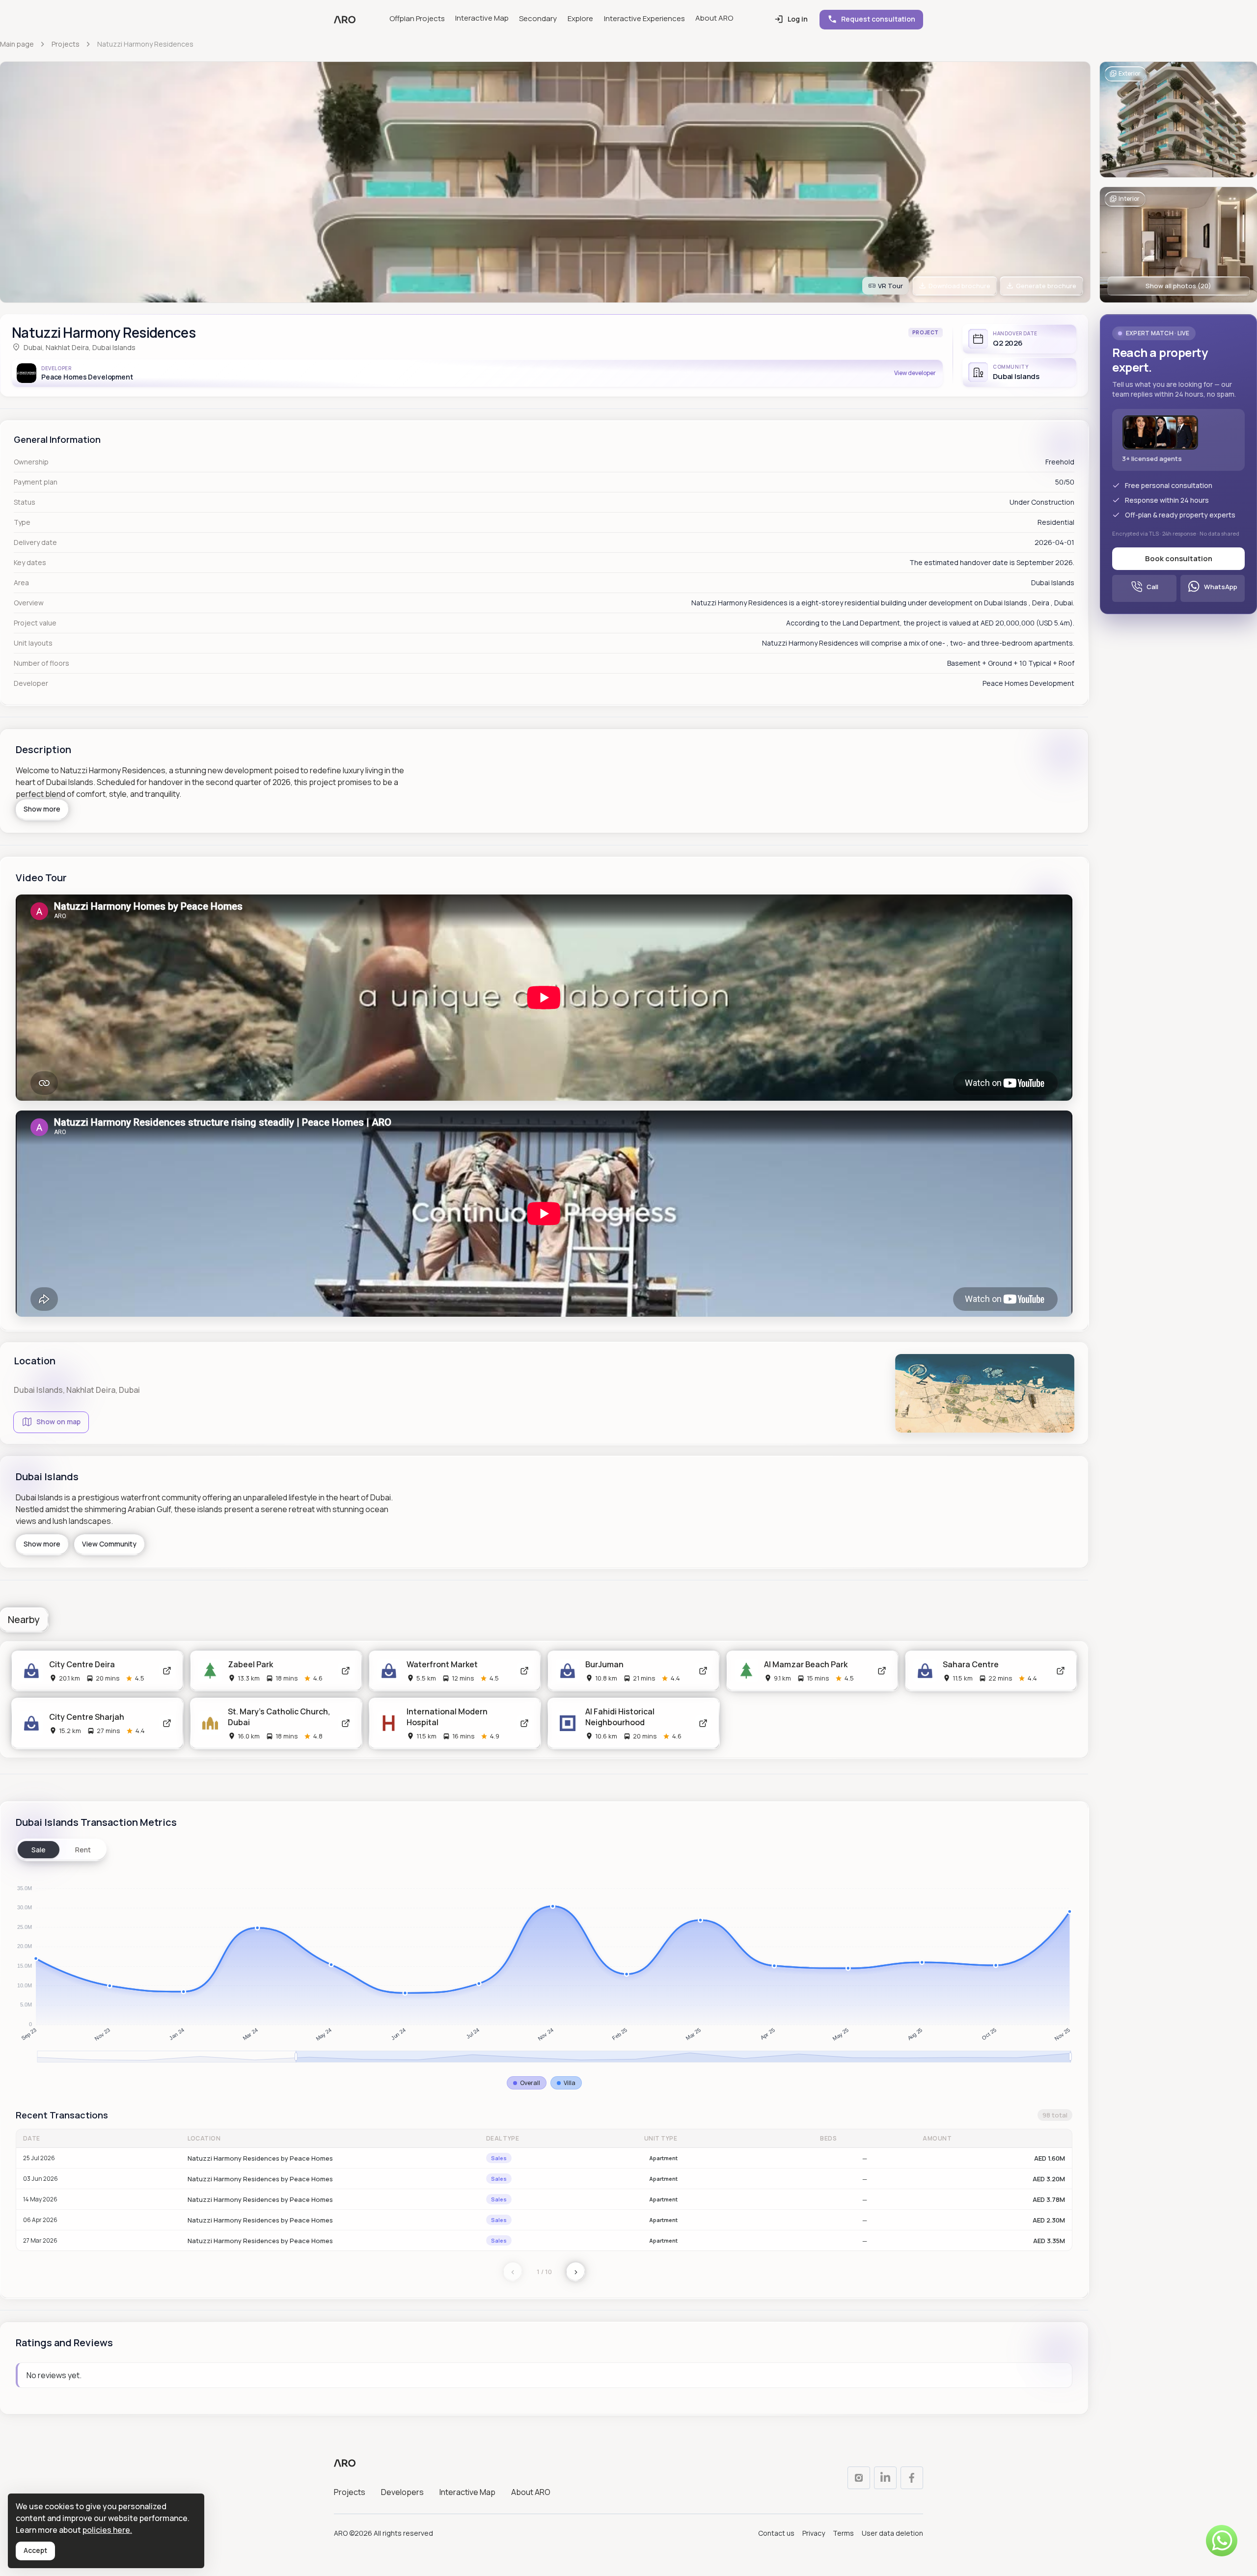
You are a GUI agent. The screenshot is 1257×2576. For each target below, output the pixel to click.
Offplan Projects (417, 18)
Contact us (776, 2534)
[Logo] (345, 20)
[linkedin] (885, 2478)
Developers (402, 2493)
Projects (350, 2493)
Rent (83, 1850)
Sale (39, 1850)
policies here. (107, 2530)
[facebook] (912, 2478)
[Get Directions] (167, 1671)
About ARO (714, 18)
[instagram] (859, 2478)
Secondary (538, 18)
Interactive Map (482, 18)
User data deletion (892, 2534)
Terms (843, 2534)
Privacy (814, 2534)
